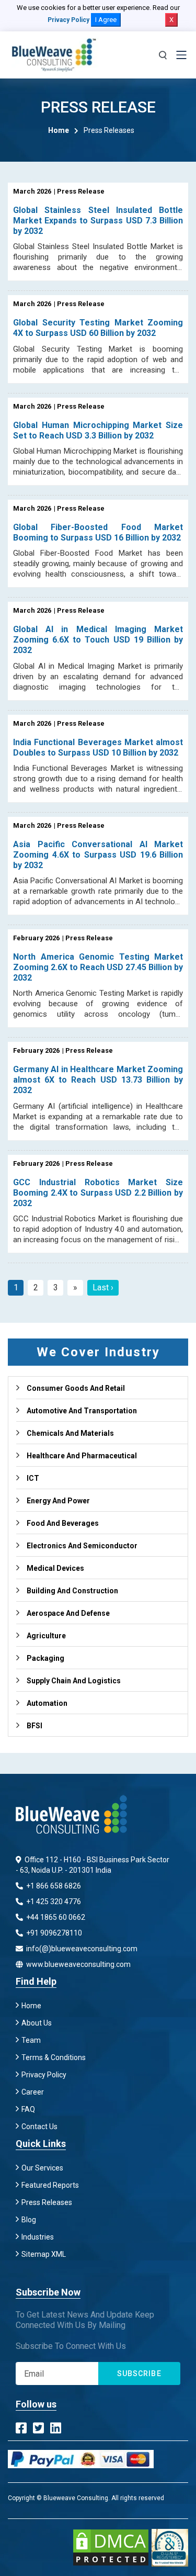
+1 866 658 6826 (53, 1886)
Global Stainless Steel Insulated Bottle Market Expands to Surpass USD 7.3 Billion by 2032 (98, 221)
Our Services (42, 2168)
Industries (38, 2237)
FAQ (28, 2109)
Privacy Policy (68, 20)
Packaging (45, 1658)
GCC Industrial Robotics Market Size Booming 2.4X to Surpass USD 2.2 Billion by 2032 (98, 1193)
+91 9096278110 (53, 1933)
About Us (37, 2023)
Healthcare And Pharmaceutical (82, 1456)
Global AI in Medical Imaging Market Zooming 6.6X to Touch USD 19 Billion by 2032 (98, 640)
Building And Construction (72, 1591)
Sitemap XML (44, 2254)
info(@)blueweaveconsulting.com (81, 1949)
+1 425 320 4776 (53, 1902)
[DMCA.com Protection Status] (111, 2547)
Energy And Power (58, 1501)
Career (33, 2092)
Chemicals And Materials (70, 1433)
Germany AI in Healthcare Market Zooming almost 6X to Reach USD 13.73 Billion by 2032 (98, 1080)
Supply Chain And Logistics (74, 1681)
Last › (103, 1287)
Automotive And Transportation (82, 1411)
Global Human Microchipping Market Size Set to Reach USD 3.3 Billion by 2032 (98, 430)
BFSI (34, 1726)
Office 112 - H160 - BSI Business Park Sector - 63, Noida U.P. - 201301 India (93, 1865)
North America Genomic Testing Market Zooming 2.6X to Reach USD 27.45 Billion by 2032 (98, 967)
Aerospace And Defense (68, 1613)
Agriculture (46, 1636)
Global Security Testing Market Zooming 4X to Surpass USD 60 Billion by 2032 (98, 328)
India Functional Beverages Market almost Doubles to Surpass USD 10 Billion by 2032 (98, 747)
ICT (33, 1478)
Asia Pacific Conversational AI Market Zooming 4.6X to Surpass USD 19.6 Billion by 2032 (98, 855)
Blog (29, 2220)
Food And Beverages (63, 1523)
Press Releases (47, 2202)
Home (59, 130)
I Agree (106, 20)
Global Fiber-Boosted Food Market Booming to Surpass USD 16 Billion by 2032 (98, 532)
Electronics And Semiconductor (82, 1546)
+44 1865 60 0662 (55, 1917)
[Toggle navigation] (181, 55)
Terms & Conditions (54, 2057)
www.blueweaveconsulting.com (78, 1964)
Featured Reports (50, 2185)
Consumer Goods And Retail (76, 1388)
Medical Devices (55, 1568)
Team (31, 2040)
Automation (47, 1703)
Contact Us (39, 2127)
